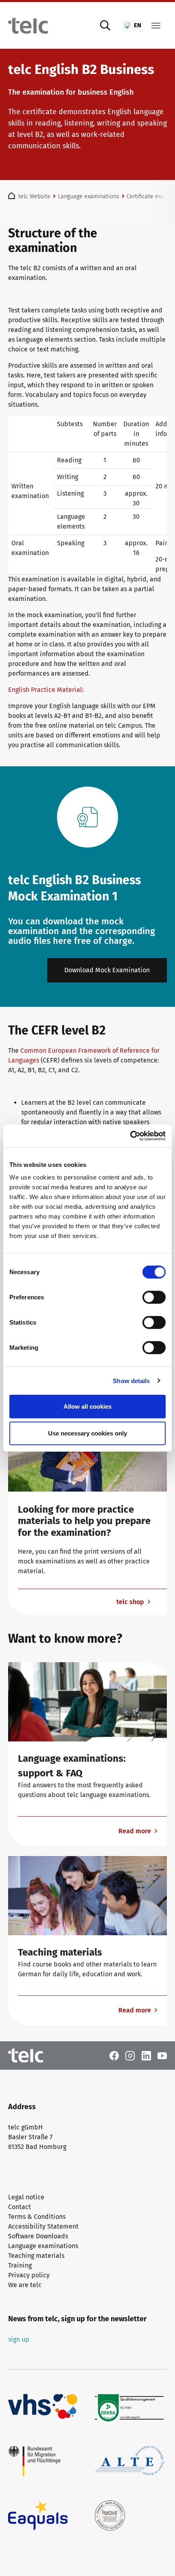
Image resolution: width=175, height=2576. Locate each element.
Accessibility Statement (43, 2226)
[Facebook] (114, 2055)
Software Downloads (38, 2236)
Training (20, 2265)
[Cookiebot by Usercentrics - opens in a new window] (130, 1136)
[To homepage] (28, 26)
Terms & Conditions (37, 2217)
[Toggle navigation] (156, 26)
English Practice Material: (47, 690)
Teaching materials (36, 2256)
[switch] (154, 1297)
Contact (20, 2207)
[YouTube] (162, 2055)
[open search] (105, 26)
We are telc (25, 2285)
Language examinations (43, 2246)
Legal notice (26, 2197)
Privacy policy (29, 2275)
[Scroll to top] (157, 2558)
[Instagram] (130, 2055)
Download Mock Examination (107, 970)
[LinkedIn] (146, 2055)
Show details (131, 1380)
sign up (19, 2339)
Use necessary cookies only (87, 1433)
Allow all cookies (87, 1406)
